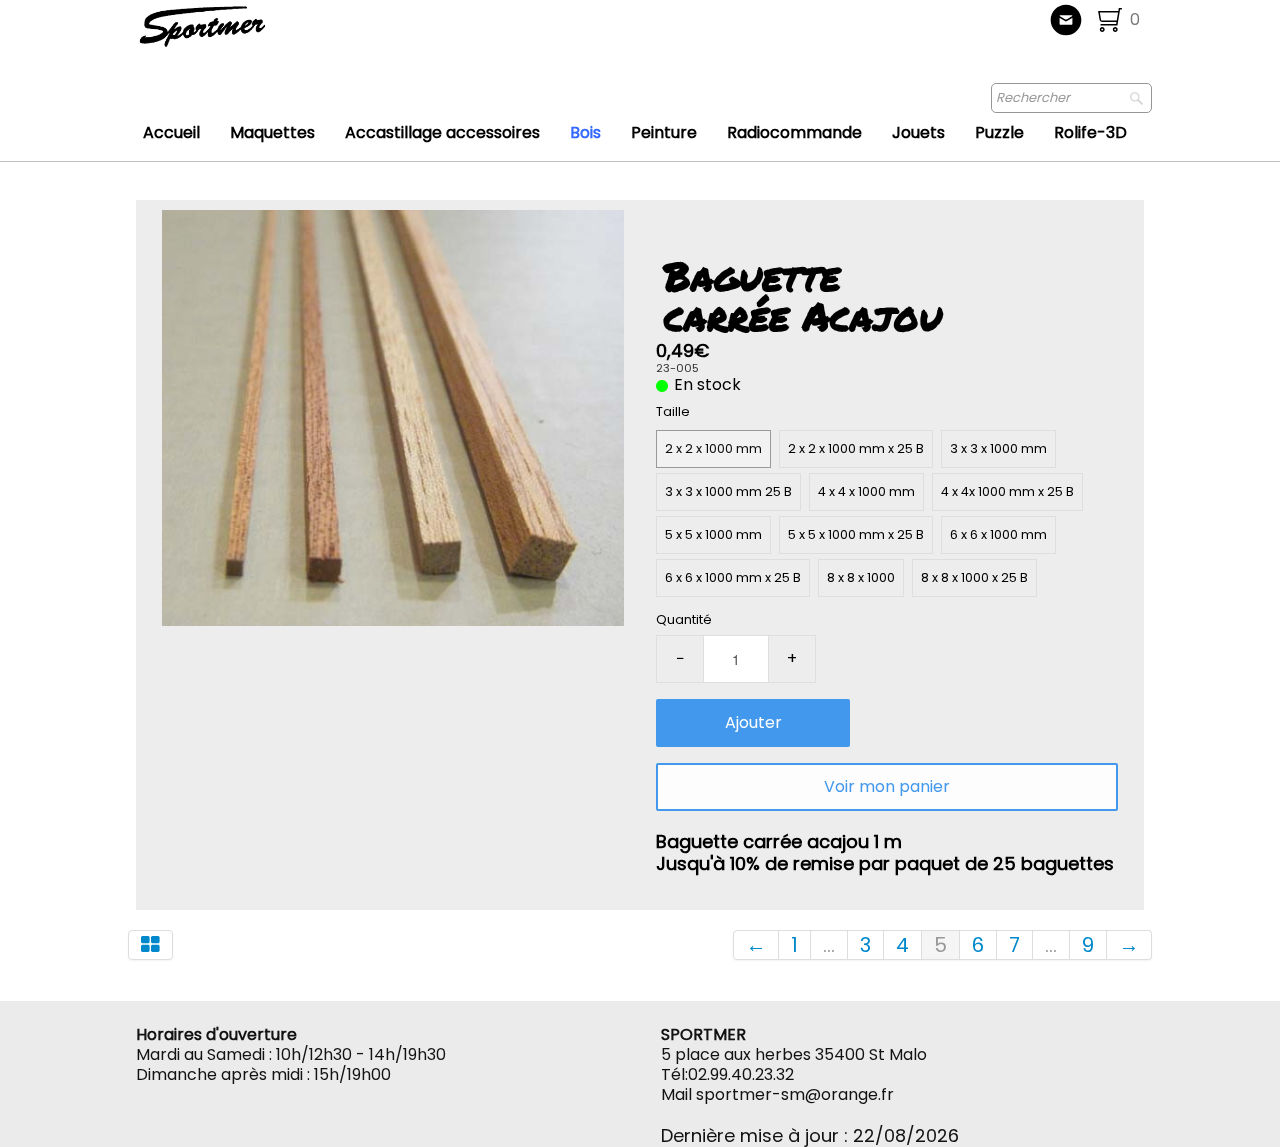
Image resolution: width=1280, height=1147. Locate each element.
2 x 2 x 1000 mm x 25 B (856, 448)
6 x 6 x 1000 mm (998, 534)
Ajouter (753, 722)
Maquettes (272, 132)
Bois (585, 132)
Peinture (664, 132)
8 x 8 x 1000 (861, 577)
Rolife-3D (1090, 132)
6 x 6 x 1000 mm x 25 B (733, 577)
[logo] (268, 35)
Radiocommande (794, 132)
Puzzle (999, 132)
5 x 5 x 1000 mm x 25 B (856, 534)
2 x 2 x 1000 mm (713, 448)
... (829, 945)
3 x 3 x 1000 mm (998, 448)
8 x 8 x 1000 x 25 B (974, 577)
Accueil (171, 132)
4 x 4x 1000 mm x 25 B (1007, 491)
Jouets (918, 132)
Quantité (684, 619)
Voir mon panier (887, 786)
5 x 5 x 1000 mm (713, 534)
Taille (673, 411)
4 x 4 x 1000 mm (866, 491)
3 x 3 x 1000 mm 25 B (728, 491)
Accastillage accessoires (442, 132)
